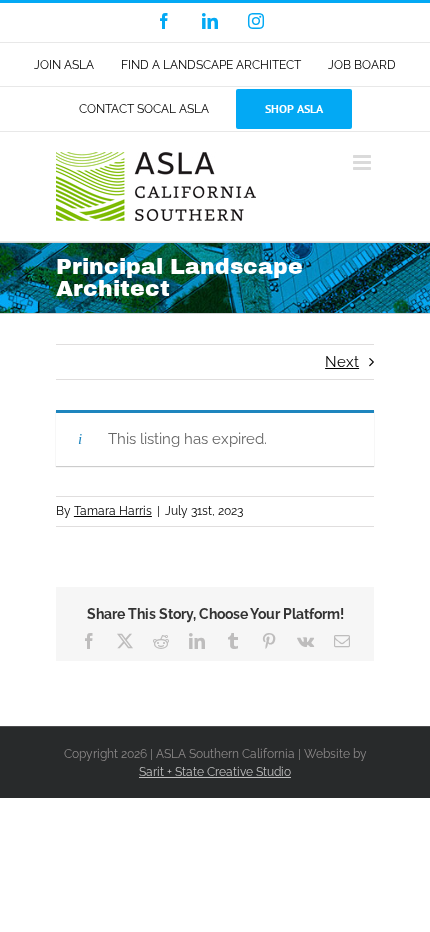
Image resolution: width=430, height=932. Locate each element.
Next (342, 362)
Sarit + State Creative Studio (215, 772)
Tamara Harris (113, 511)
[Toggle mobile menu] (363, 162)
